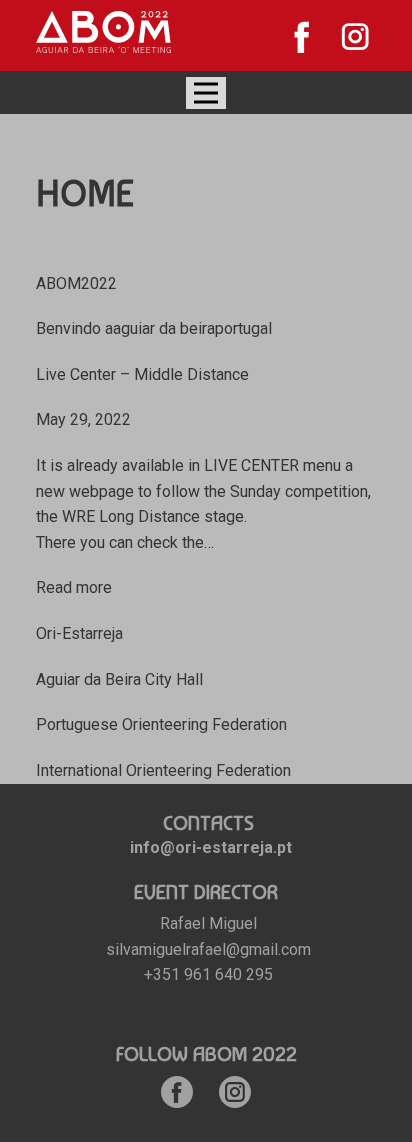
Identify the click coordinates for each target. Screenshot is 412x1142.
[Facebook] (302, 36)
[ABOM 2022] (103, 32)
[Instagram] (355, 36)
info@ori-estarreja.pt (211, 847)
